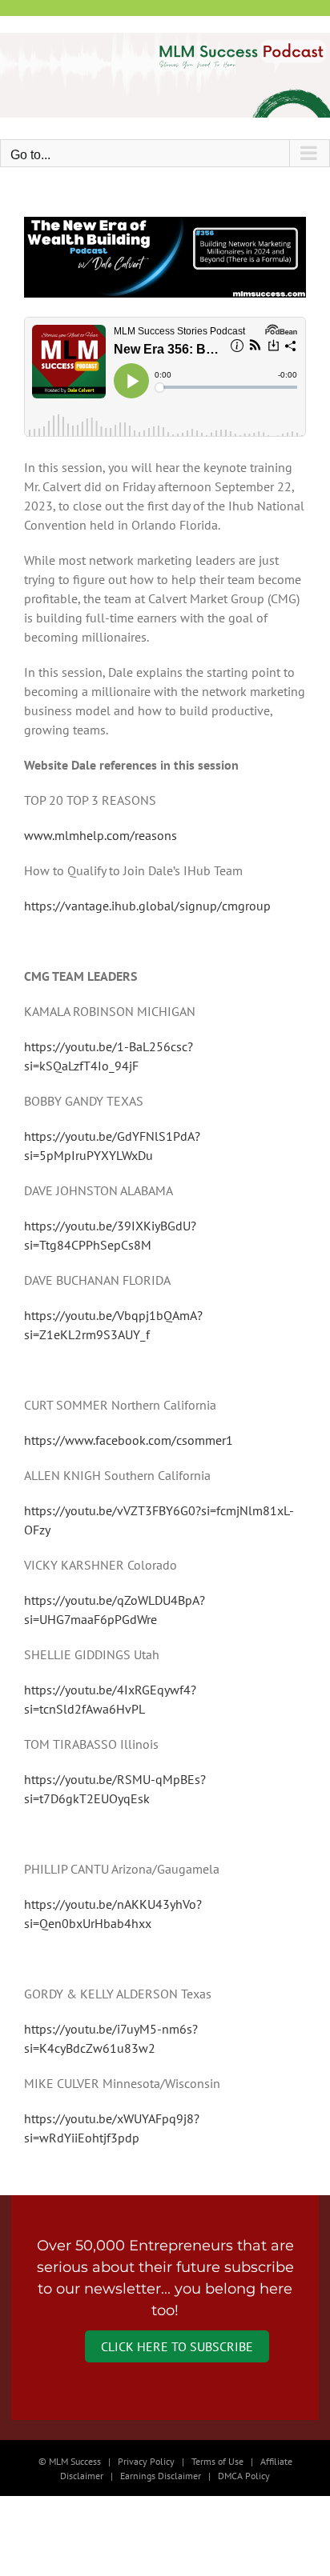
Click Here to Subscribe (177, 2346)
